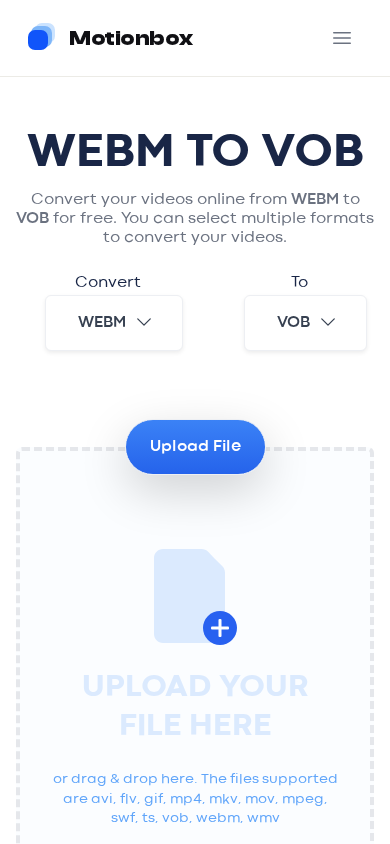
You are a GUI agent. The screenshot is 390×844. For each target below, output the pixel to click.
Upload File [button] (195, 447)
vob (293, 323)
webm (102, 323)
